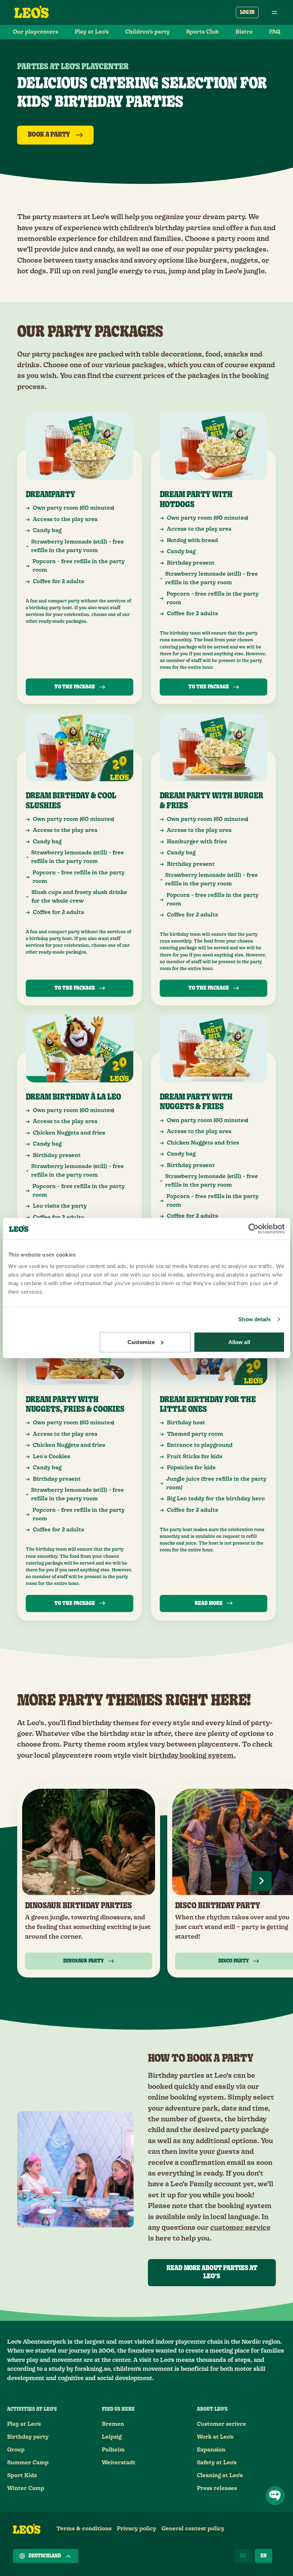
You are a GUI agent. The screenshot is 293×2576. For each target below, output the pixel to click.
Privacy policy (136, 2529)
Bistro (244, 32)
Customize (141, 1342)
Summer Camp (28, 2463)
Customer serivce (222, 2424)
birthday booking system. (192, 1756)
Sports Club (203, 32)
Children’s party (147, 32)
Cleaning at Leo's (220, 2476)
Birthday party (28, 2437)
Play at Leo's (24, 2424)
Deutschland (45, 2556)
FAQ (275, 32)
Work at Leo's (215, 2437)
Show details (255, 1319)
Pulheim (113, 2450)
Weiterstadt (119, 2463)
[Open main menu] (274, 12)
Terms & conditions (84, 2529)
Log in (247, 12)
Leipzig (112, 2437)
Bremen (113, 2424)
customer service (240, 2228)
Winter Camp (26, 2488)
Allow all (239, 1342)
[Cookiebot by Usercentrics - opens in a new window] (254, 1229)
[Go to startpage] (31, 12)
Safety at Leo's (217, 2463)
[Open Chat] (275, 2496)
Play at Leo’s (92, 32)
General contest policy (193, 2529)
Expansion (211, 2450)
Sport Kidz (22, 2476)
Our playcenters (36, 32)
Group (16, 2450)
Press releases (217, 2488)
